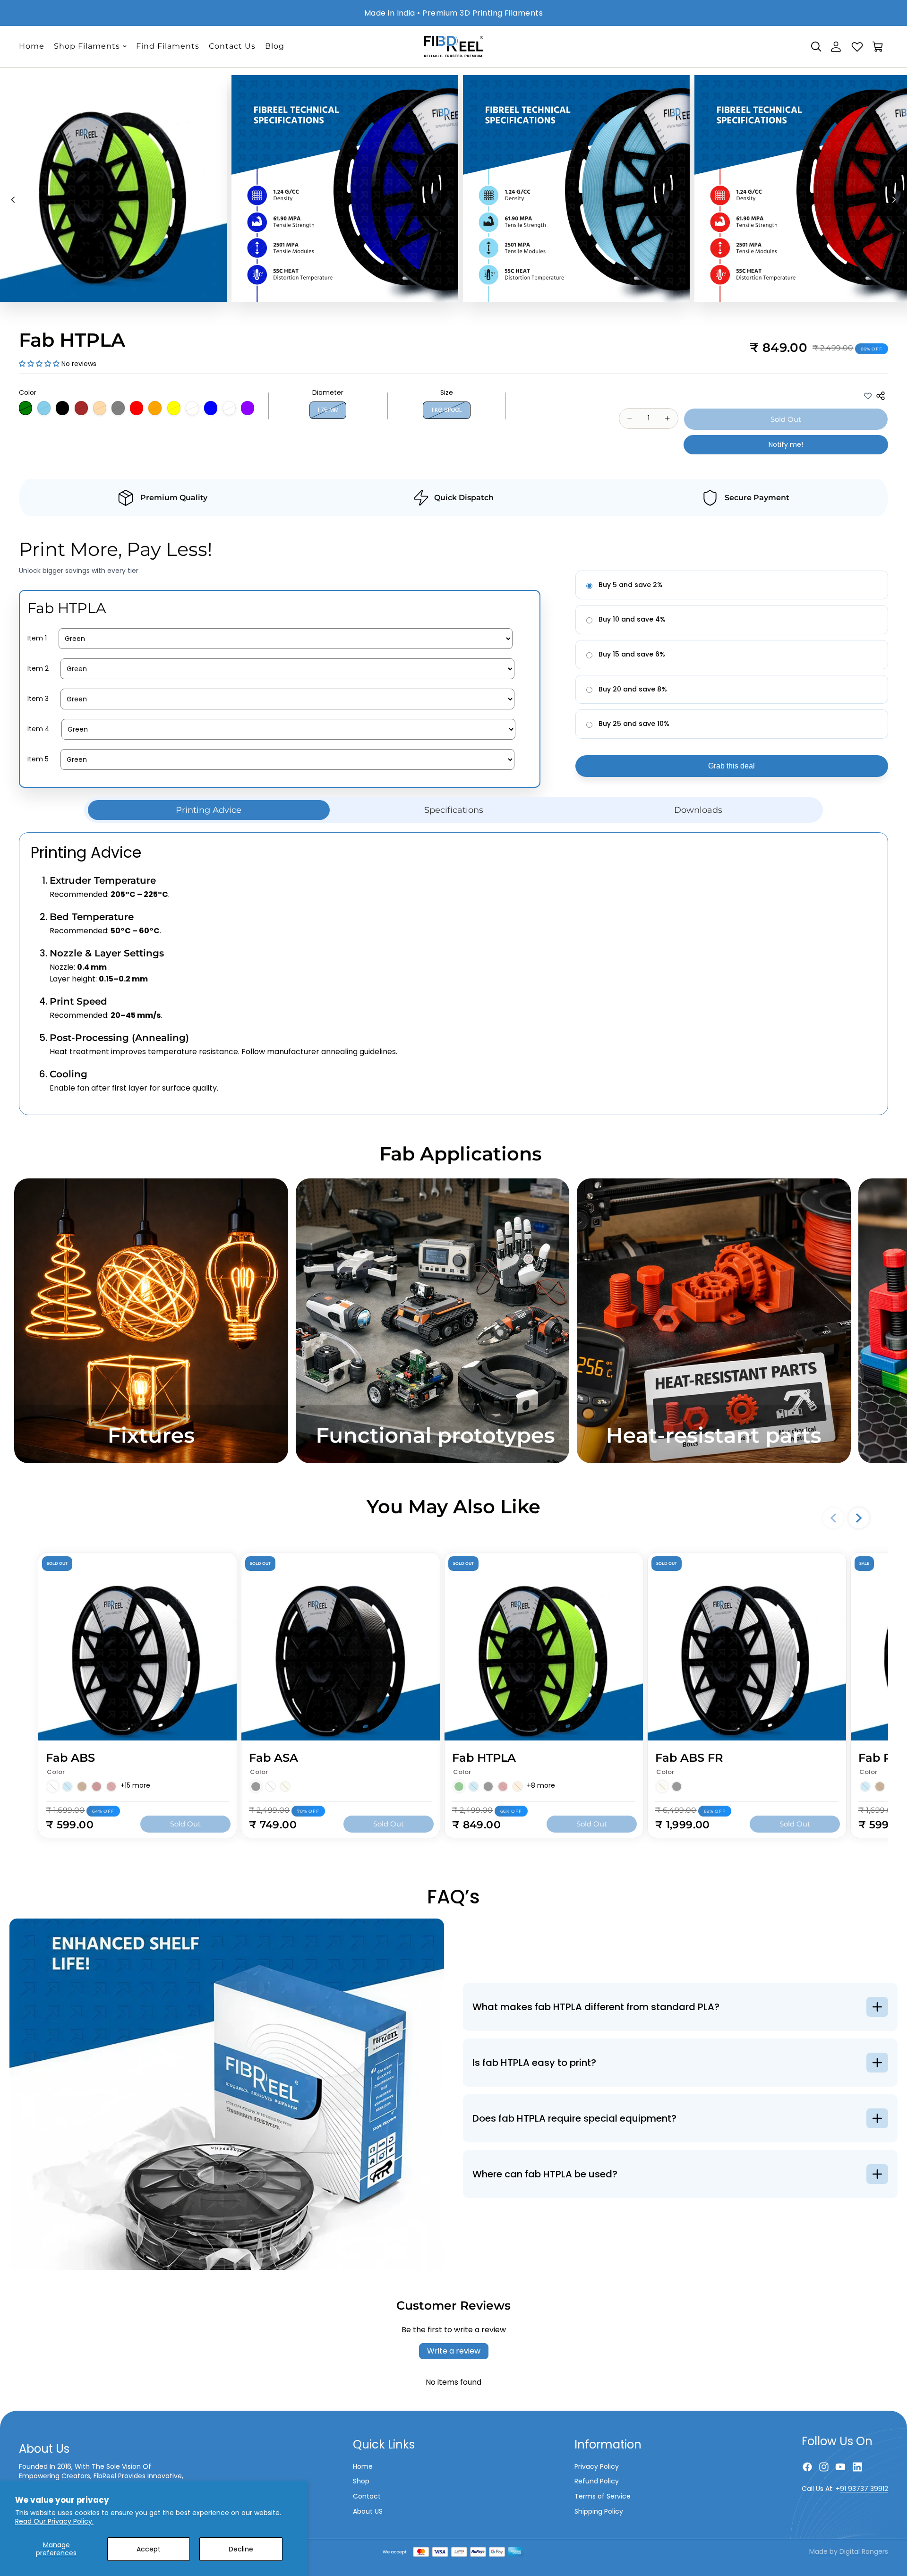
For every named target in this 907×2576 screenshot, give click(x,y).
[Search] (816, 47)
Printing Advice (209, 810)
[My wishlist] (857, 45)
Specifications (454, 810)
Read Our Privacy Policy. (54, 2521)
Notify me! (786, 444)
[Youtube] (840, 2467)
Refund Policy (597, 2481)
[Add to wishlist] (868, 396)
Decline (241, 2549)
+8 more (541, 1786)
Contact (367, 2496)
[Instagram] (824, 2467)
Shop (361, 2481)
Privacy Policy (597, 2466)
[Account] (836, 47)
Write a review (454, 2351)
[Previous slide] (10, 201)
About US (368, 2511)
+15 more (135, 1786)
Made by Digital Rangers (849, 2551)
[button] (39, 364)
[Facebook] (807, 2467)
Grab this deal (732, 766)
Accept (149, 2549)
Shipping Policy (599, 2511)
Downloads (698, 810)
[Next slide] (897, 201)
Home (363, 2466)
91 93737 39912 (864, 2489)
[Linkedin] (857, 2467)
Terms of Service (603, 2496)
